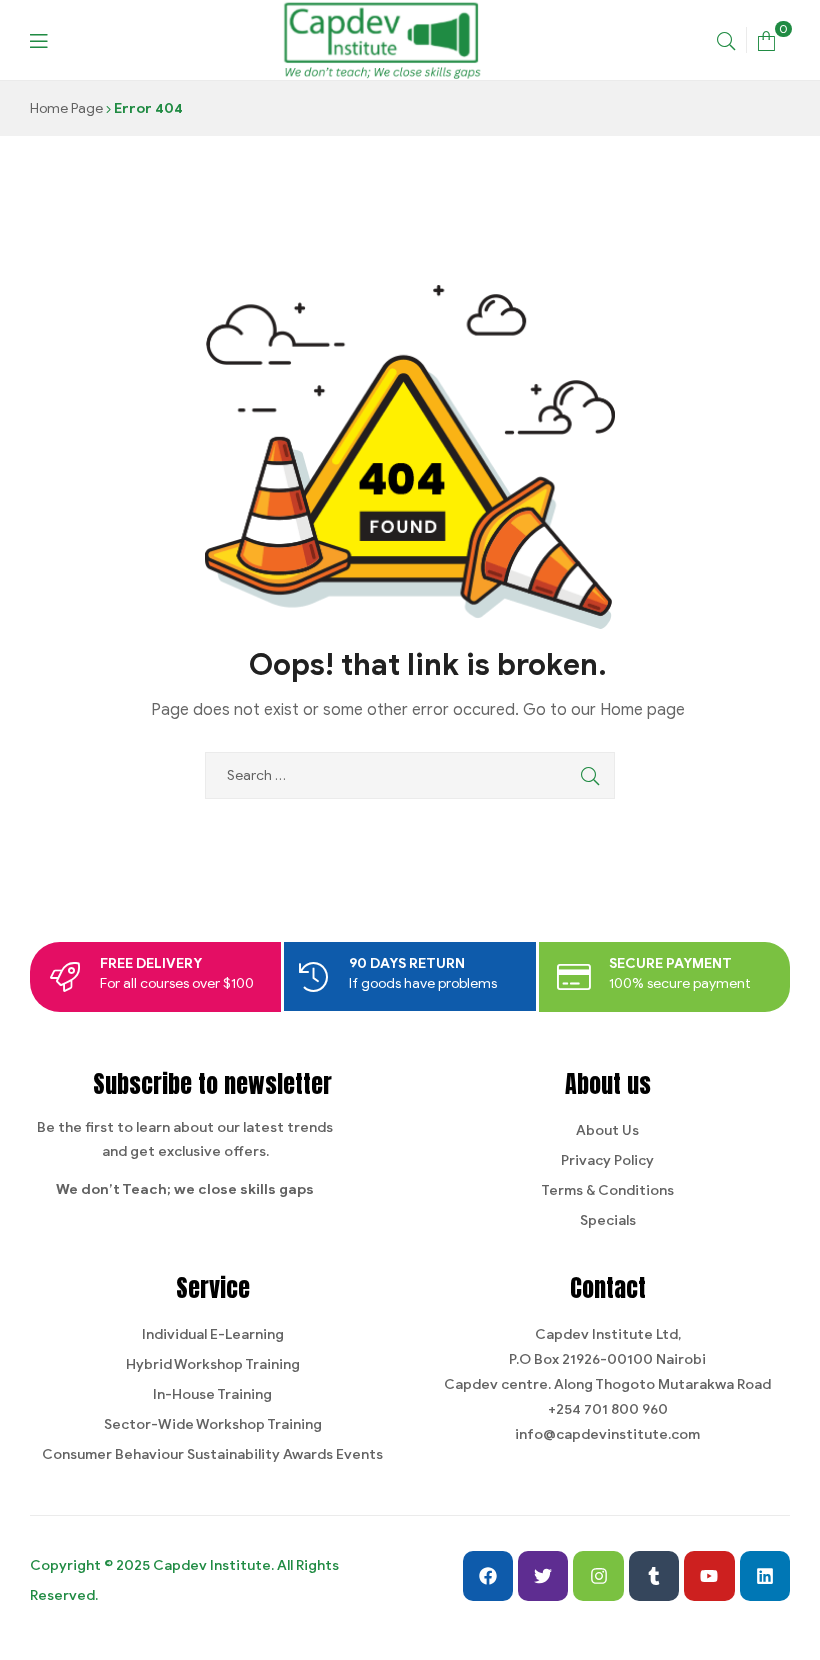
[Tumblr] (654, 1576)
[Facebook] (488, 1576)
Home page (642, 710)
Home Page (66, 108)
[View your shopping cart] (766, 39)
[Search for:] (410, 775)
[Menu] (38, 39)
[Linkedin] (765, 1576)
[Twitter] (543, 1576)
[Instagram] (598, 1576)
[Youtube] (709, 1576)
